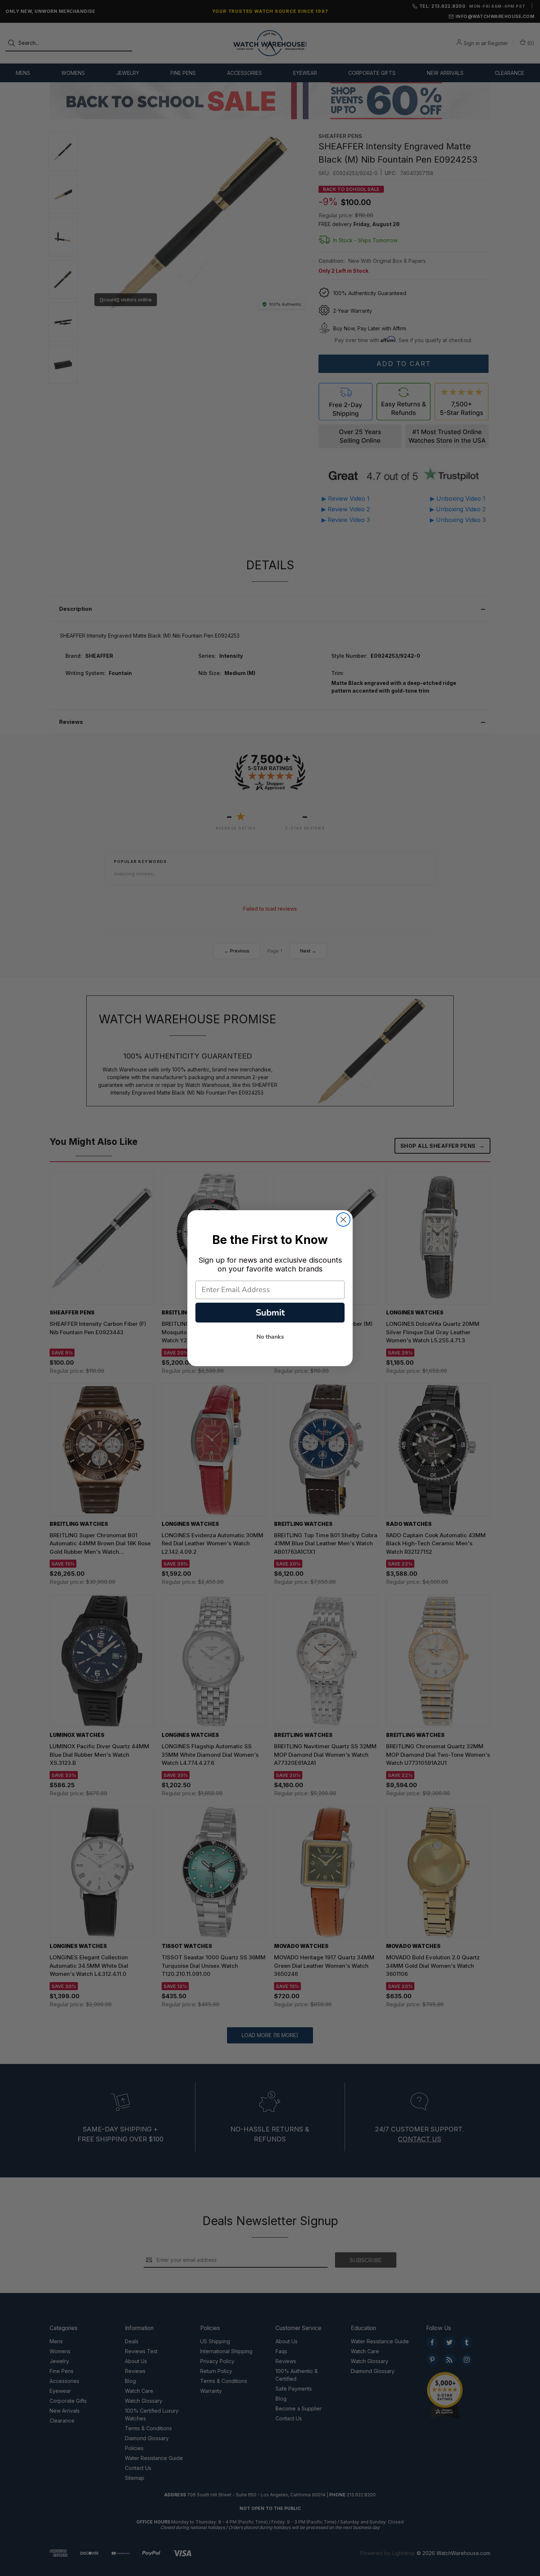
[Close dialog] (343, 1220)
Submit (270, 1313)
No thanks (270, 1337)
